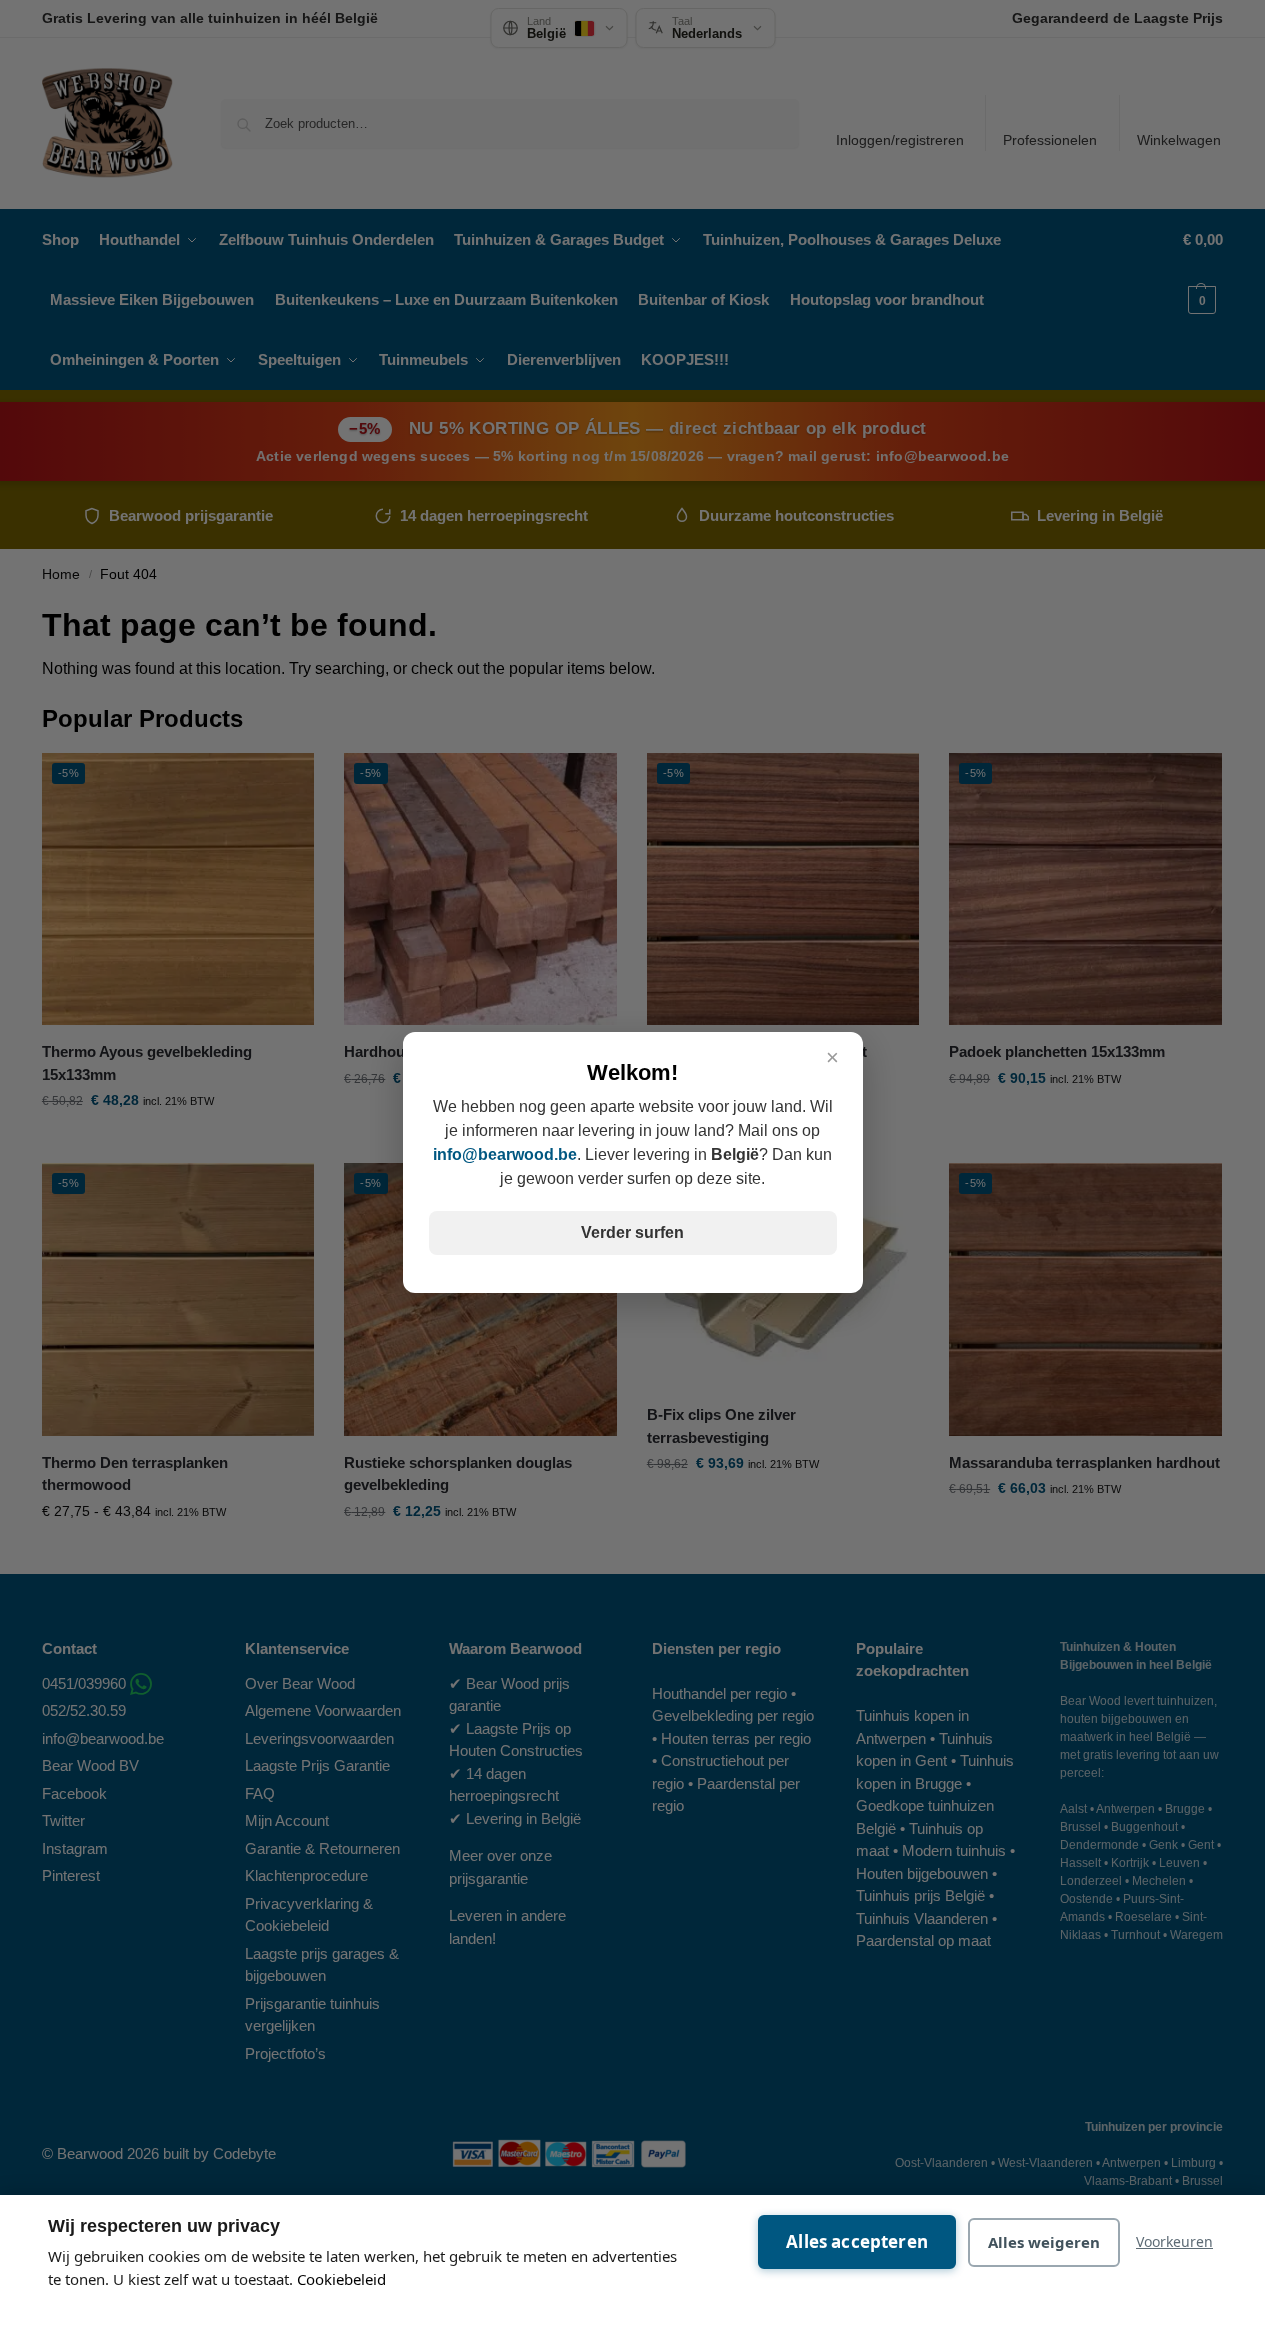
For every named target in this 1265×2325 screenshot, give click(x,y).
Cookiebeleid (341, 2279)
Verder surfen (632, 1232)
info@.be (505, 1154)
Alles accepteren (857, 2241)
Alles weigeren (1044, 2242)
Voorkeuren (1174, 2241)
